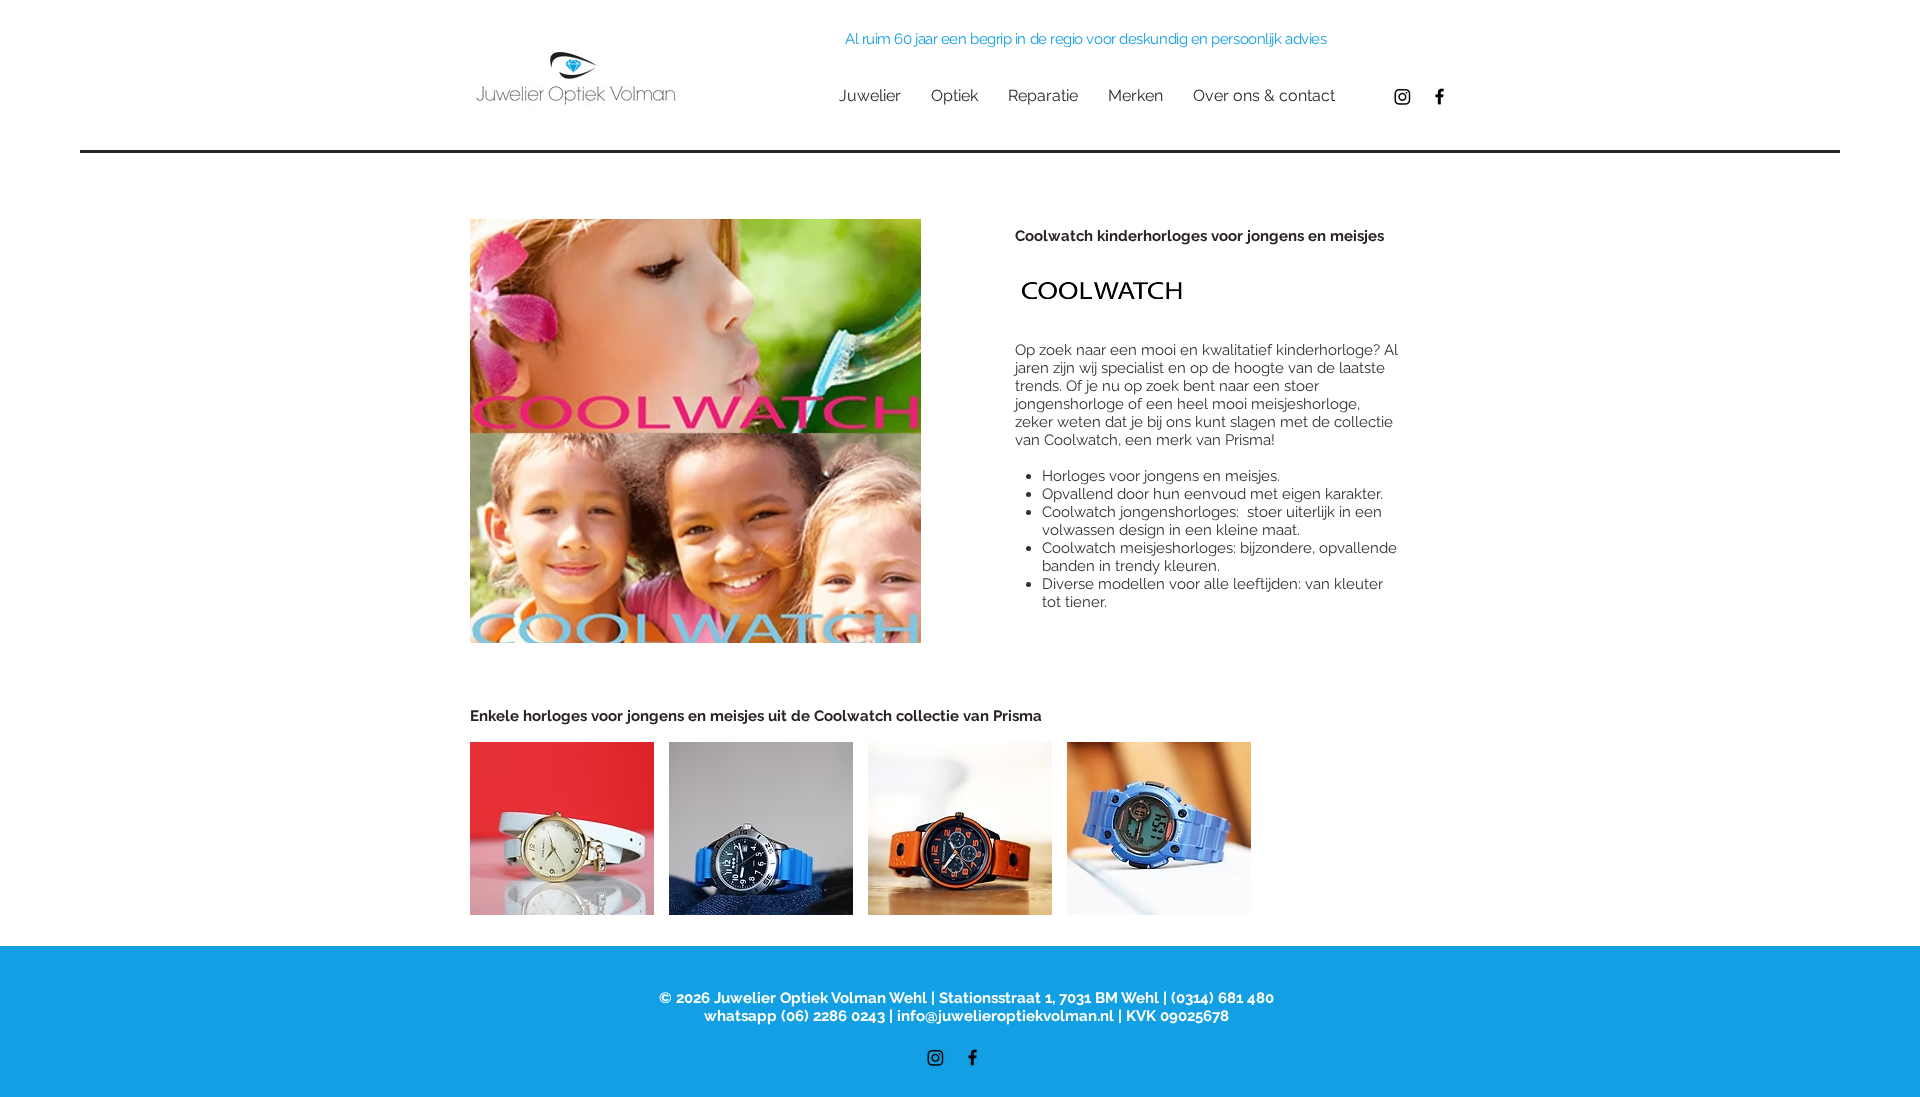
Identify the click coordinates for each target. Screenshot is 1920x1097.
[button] (562, 828)
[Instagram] (1402, 96)
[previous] (506, 839)
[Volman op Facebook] (1439, 96)
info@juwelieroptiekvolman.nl (1005, 1016)
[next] (1413, 839)
